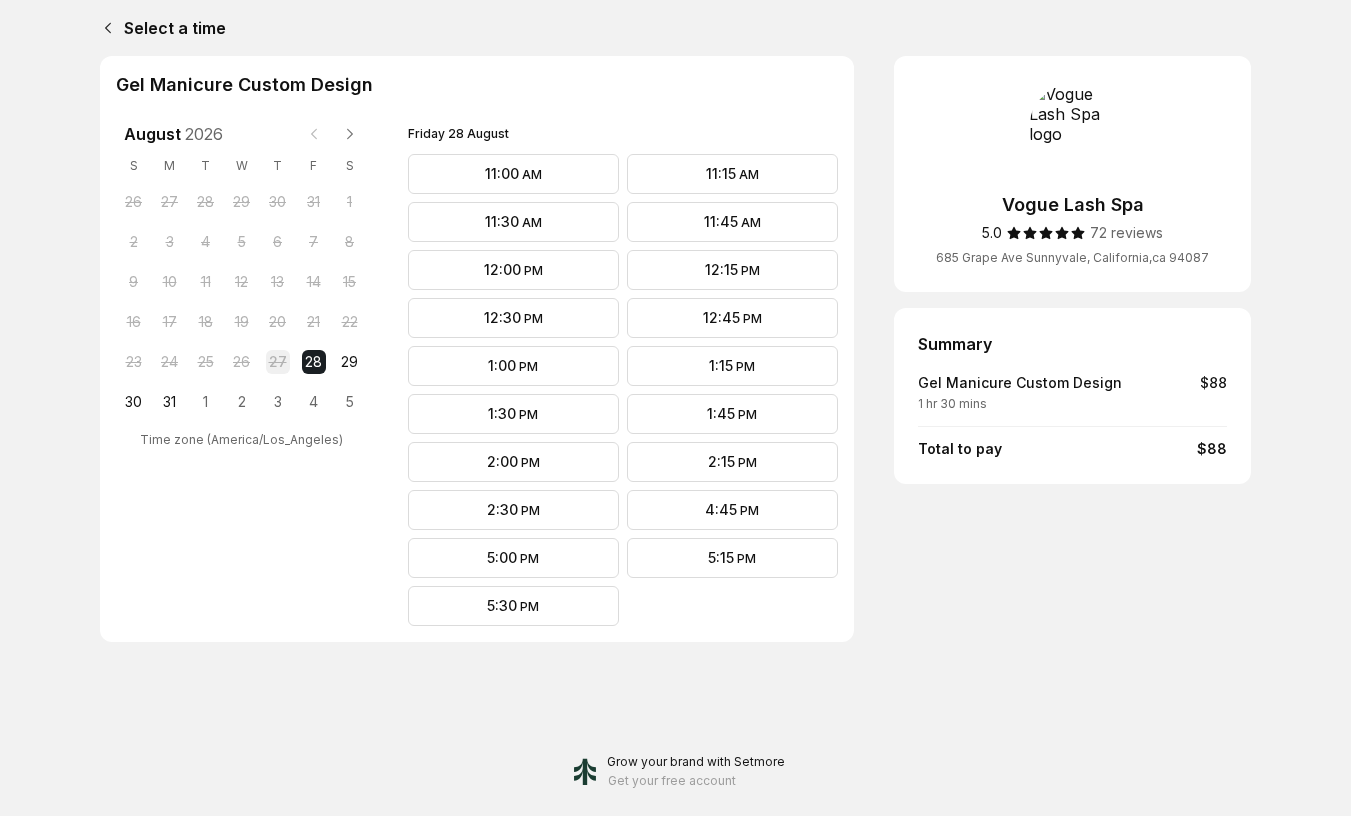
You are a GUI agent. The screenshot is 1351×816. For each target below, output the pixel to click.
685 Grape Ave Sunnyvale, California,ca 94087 (1072, 257)
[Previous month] (314, 134)
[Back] (104, 28)
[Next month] (350, 134)
